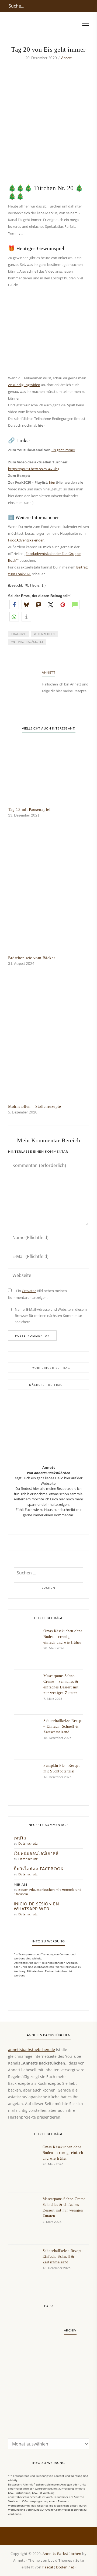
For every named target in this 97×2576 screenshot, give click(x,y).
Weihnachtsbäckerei (27, 642)
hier (52, 482)
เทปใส (20, 1838)
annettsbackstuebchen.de (32, 2050)
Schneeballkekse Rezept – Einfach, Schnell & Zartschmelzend (63, 1726)
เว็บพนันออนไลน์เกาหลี (36, 1854)
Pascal (48, 2567)
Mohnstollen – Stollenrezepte (34, 1106)
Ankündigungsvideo (24, 385)
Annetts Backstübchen (62, 2554)
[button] (14, 605)
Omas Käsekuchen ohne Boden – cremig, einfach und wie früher (63, 1637)
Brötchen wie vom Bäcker (32, 958)
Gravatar (29, 1291)
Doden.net (65, 2567)
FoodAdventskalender (26, 540)
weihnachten (44, 634)
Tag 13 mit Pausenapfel (29, 809)
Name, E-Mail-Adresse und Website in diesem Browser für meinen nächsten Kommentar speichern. (51, 1316)
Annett (66, 58)
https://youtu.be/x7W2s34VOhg (34, 469)
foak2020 (18, 634)
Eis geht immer (63, 450)
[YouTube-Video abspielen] (48, 143)
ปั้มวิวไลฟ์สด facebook (39, 1869)
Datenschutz (28, 1844)
